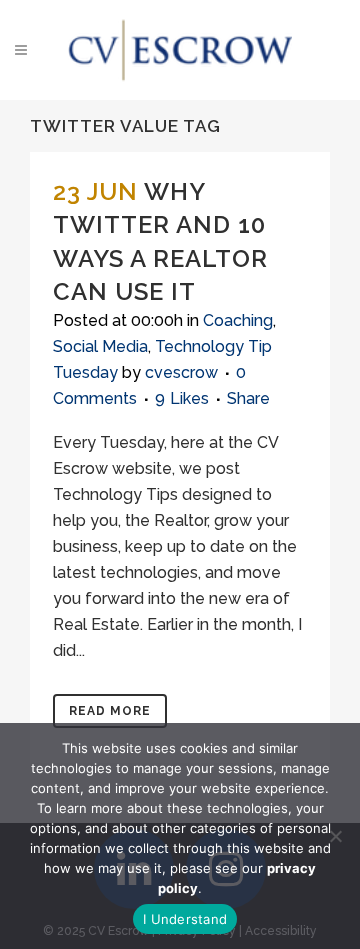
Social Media (100, 346)
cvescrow (181, 372)
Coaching (238, 320)
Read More (110, 711)
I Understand (185, 919)
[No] (335, 836)
